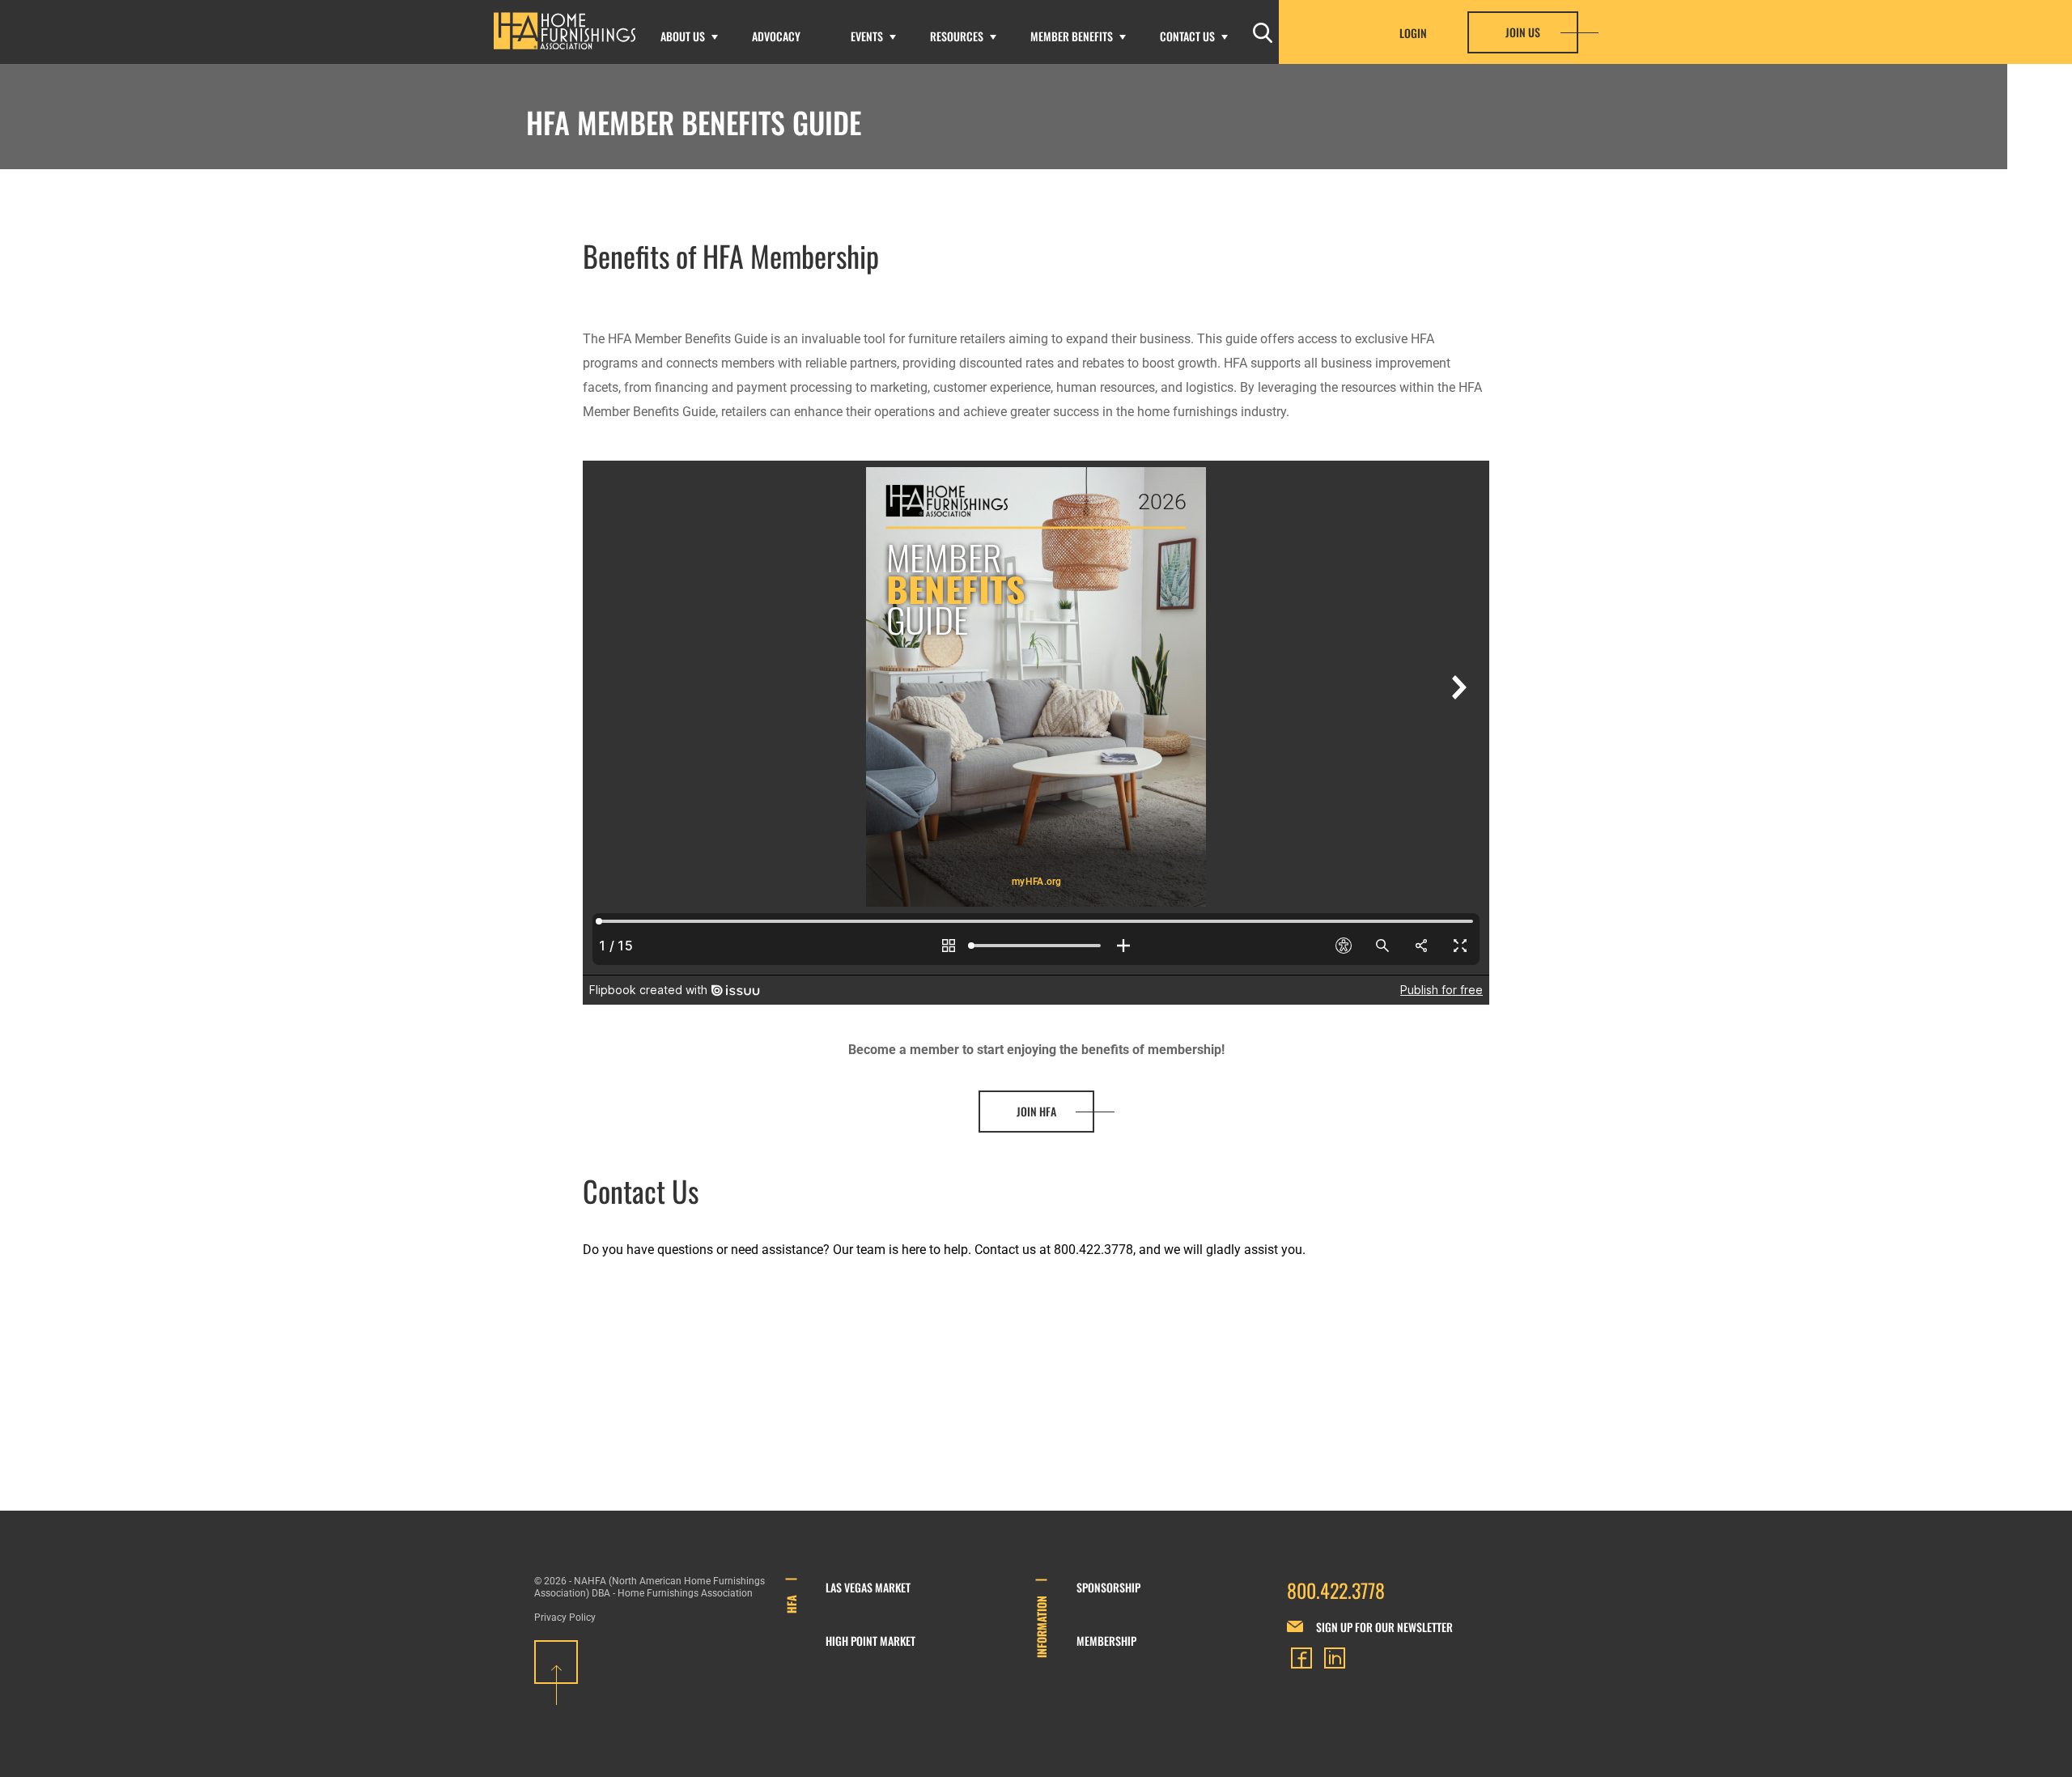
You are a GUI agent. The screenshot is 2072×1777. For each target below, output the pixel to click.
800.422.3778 (1336, 1590)
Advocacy (776, 36)
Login (1413, 33)
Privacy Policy (565, 1618)
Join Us (1523, 32)
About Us (683, 36)
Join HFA (1036, 1111)
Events (867, 36)
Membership (1106, 1641)
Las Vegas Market (868, 1587)
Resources (957, 36)
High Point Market (870, 1641)
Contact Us (1187, 36)
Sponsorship (1108, 1587)
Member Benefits (1072, 36)
